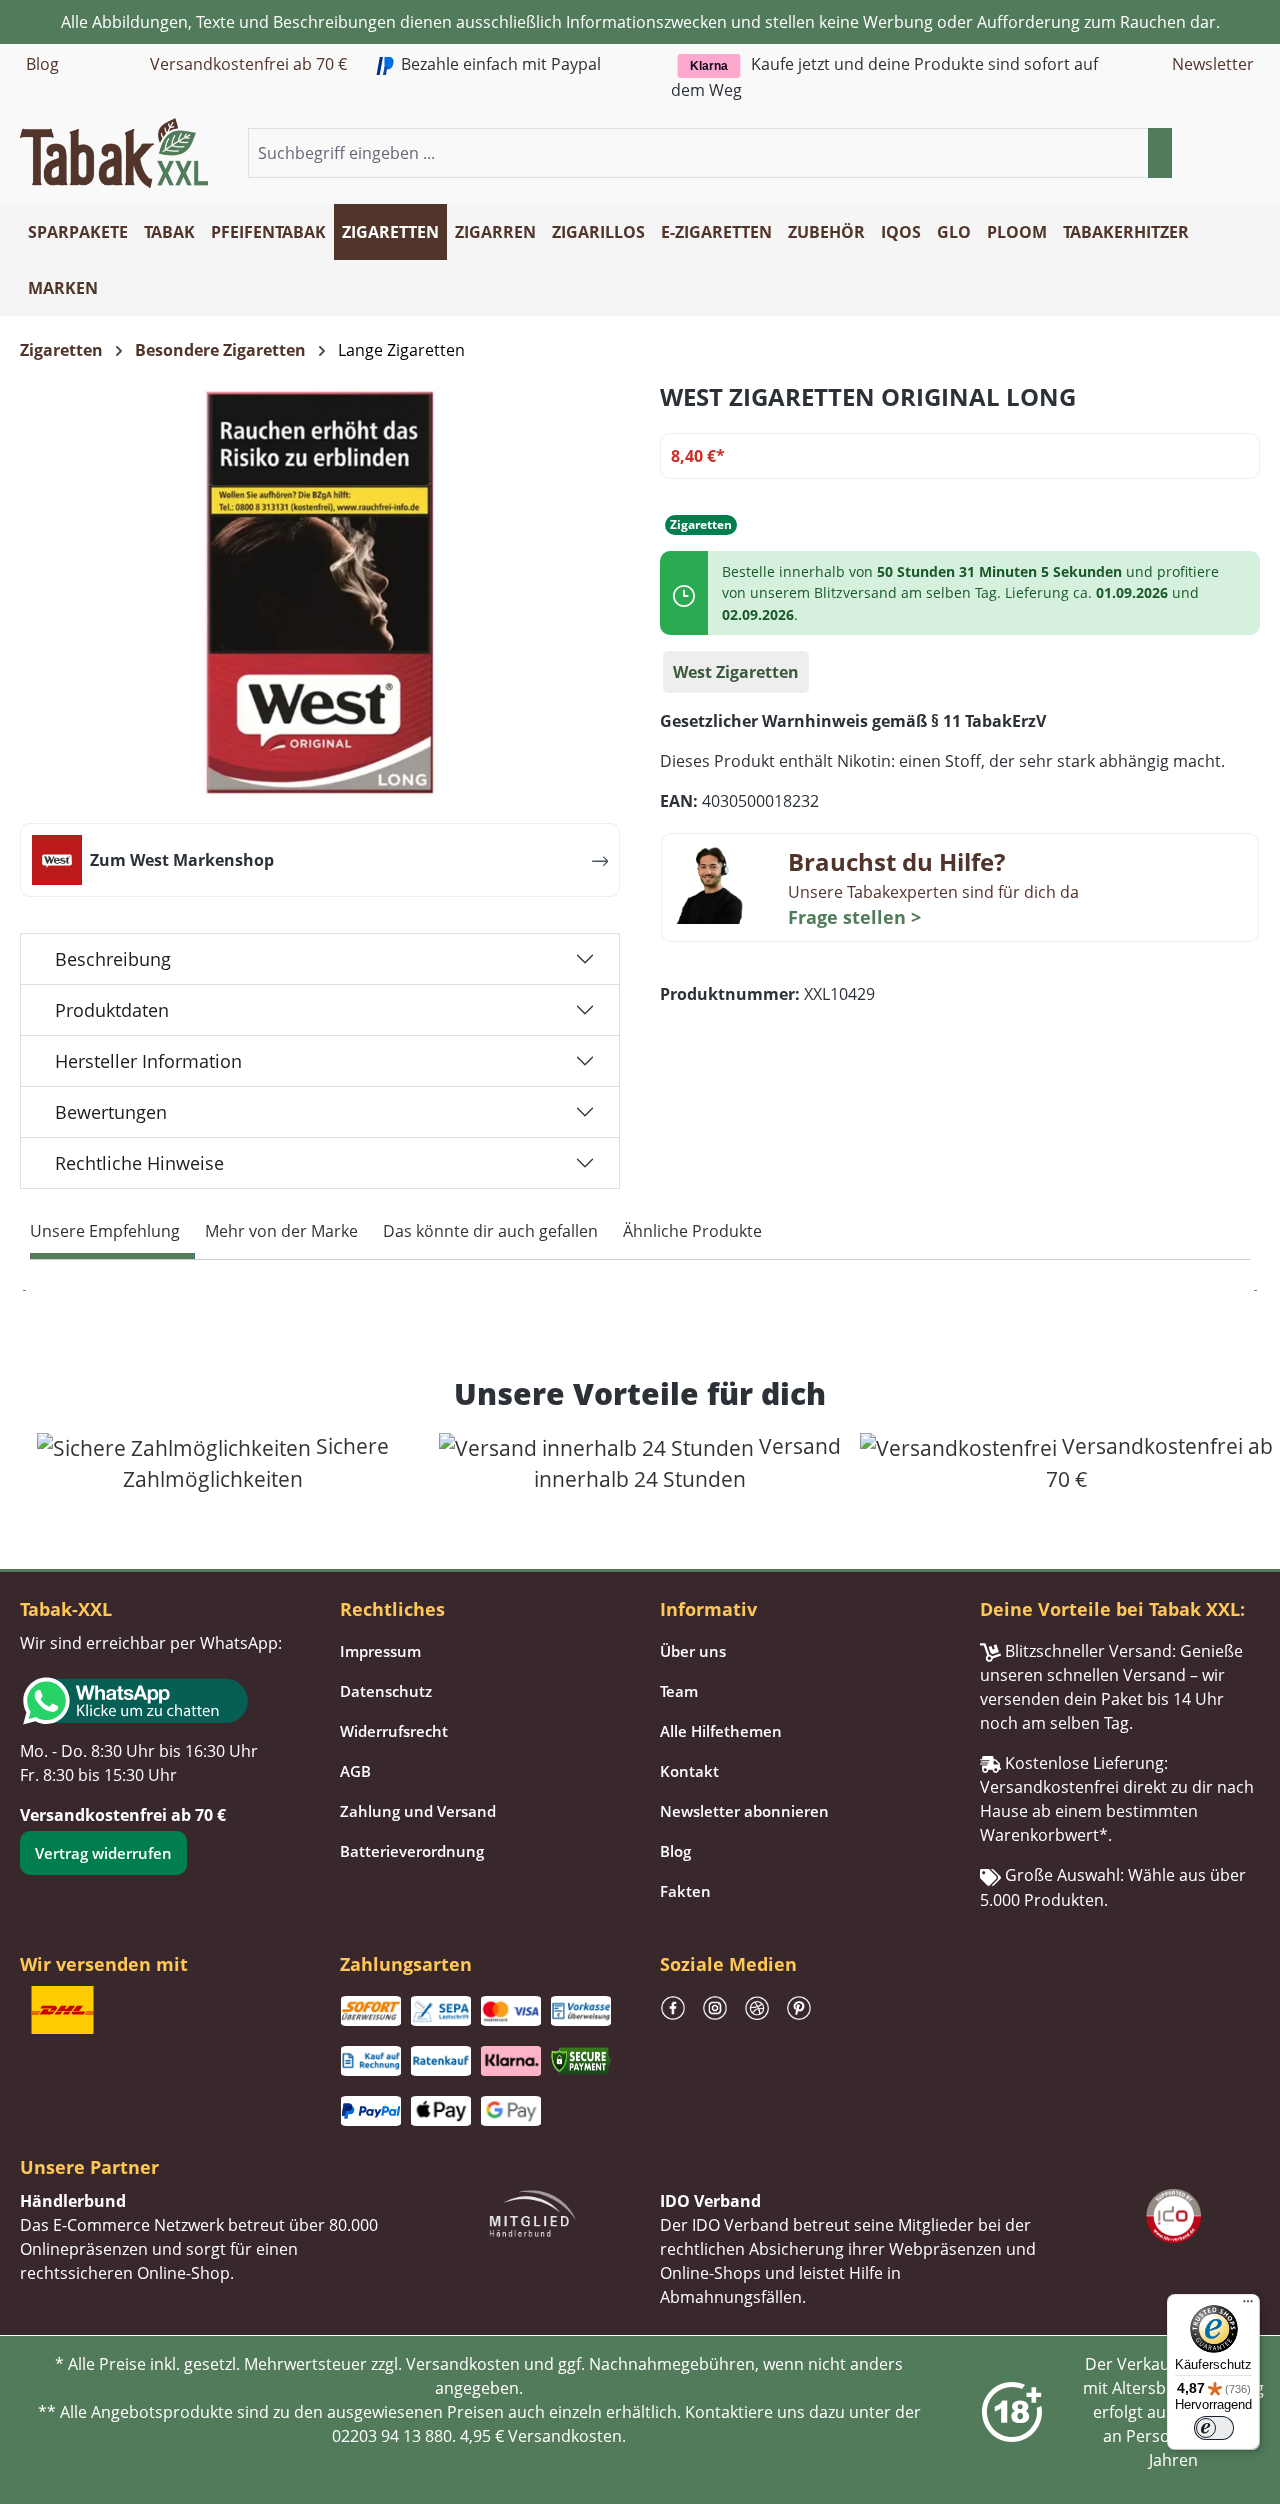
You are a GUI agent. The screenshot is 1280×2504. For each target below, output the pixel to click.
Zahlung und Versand (418, 1811)
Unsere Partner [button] (89, 2167)
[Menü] (1248, 2306)
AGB (355, 1771)
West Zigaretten (736, 672)
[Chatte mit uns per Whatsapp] (160, 1701)
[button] (1248, 154)
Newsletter (1213, 64)
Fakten (685, 1891)
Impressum (380, 1651)
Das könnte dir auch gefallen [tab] (490, 1231)
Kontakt (689, 1771)
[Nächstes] (1255, 1290)
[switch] (1214, 2428)
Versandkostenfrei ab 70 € (248, 64)
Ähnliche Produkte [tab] (692, 1231)
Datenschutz (386, 1691)
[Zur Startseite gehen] (114, 151)
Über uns (693, 1651)
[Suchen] (1160, 153)
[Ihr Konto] (1224, 154)
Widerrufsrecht (394, 1731)
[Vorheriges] (25, 1290)
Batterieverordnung (412, 1851)
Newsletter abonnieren (744, 1811)
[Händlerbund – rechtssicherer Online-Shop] (533, 2212)
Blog (42, 64)
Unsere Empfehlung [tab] (105, 1231)
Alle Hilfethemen (721, 1731)
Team (679, 1691)
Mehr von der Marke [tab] (281, 1231)
